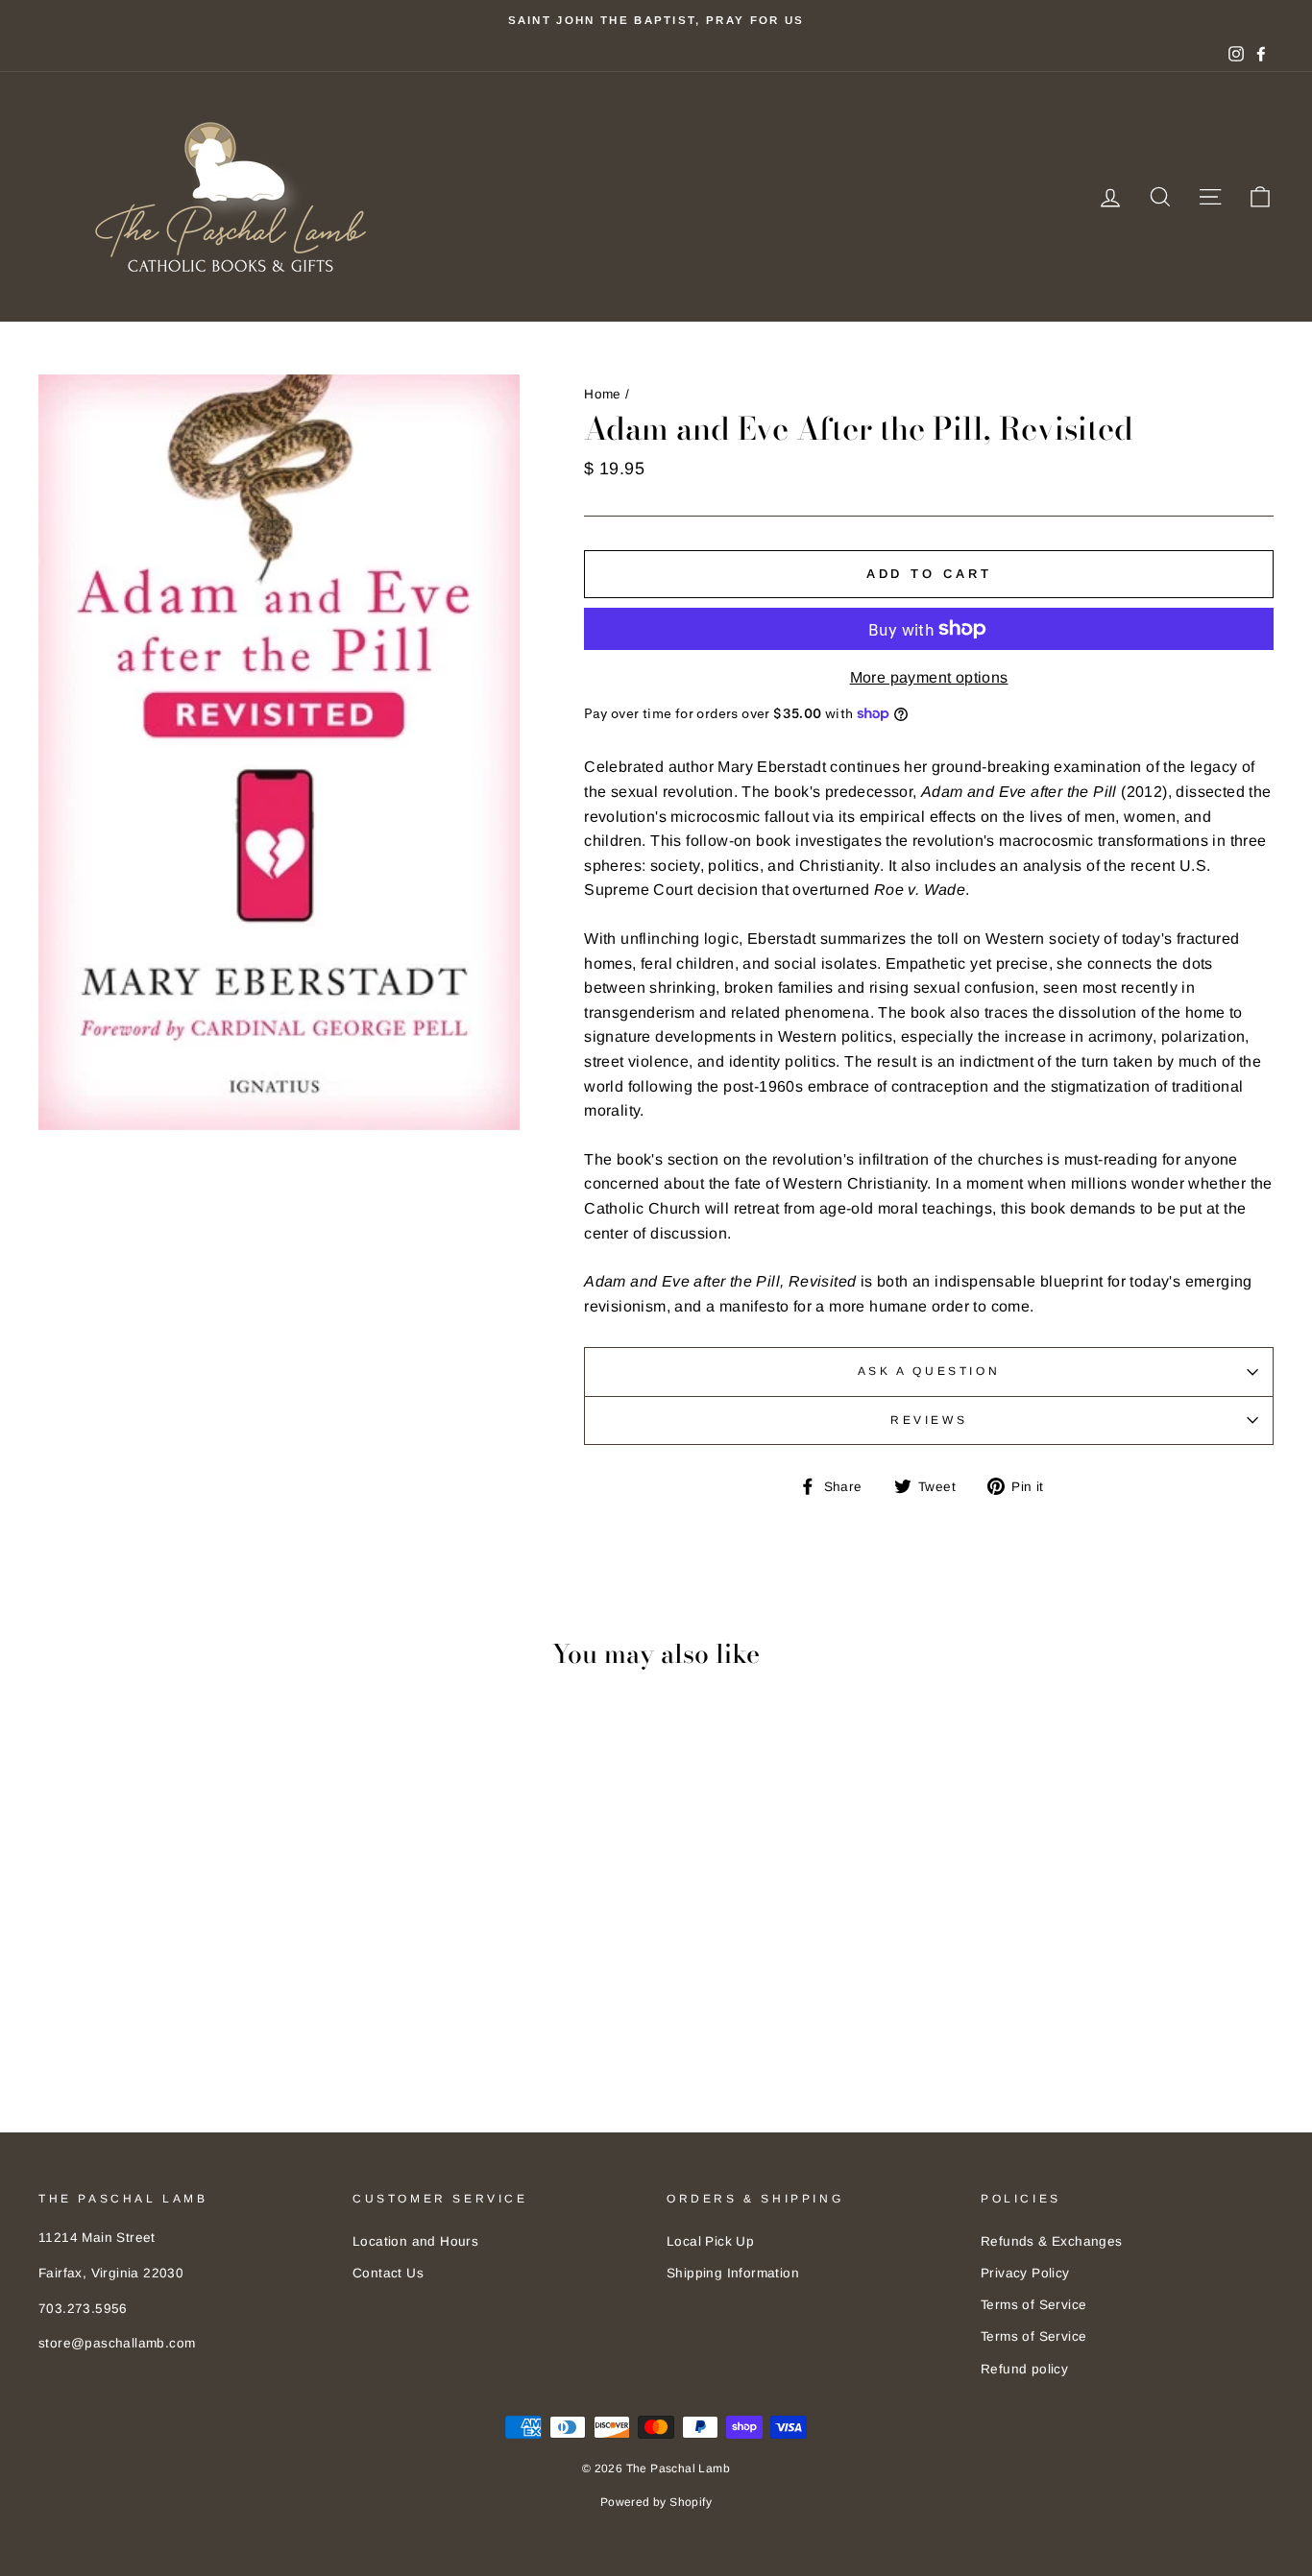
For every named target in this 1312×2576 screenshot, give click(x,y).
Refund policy (1024, 2369)
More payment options (929, 677)
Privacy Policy (1025, 2273)
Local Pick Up (710, 2241)
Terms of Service (1033, 2305)
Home (603, 394)
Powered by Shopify (656, 2502)
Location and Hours (415, 2241)
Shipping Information (733, 2273)
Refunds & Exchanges (1052, 2241)
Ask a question (929, 1371)
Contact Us (388, 2273)
